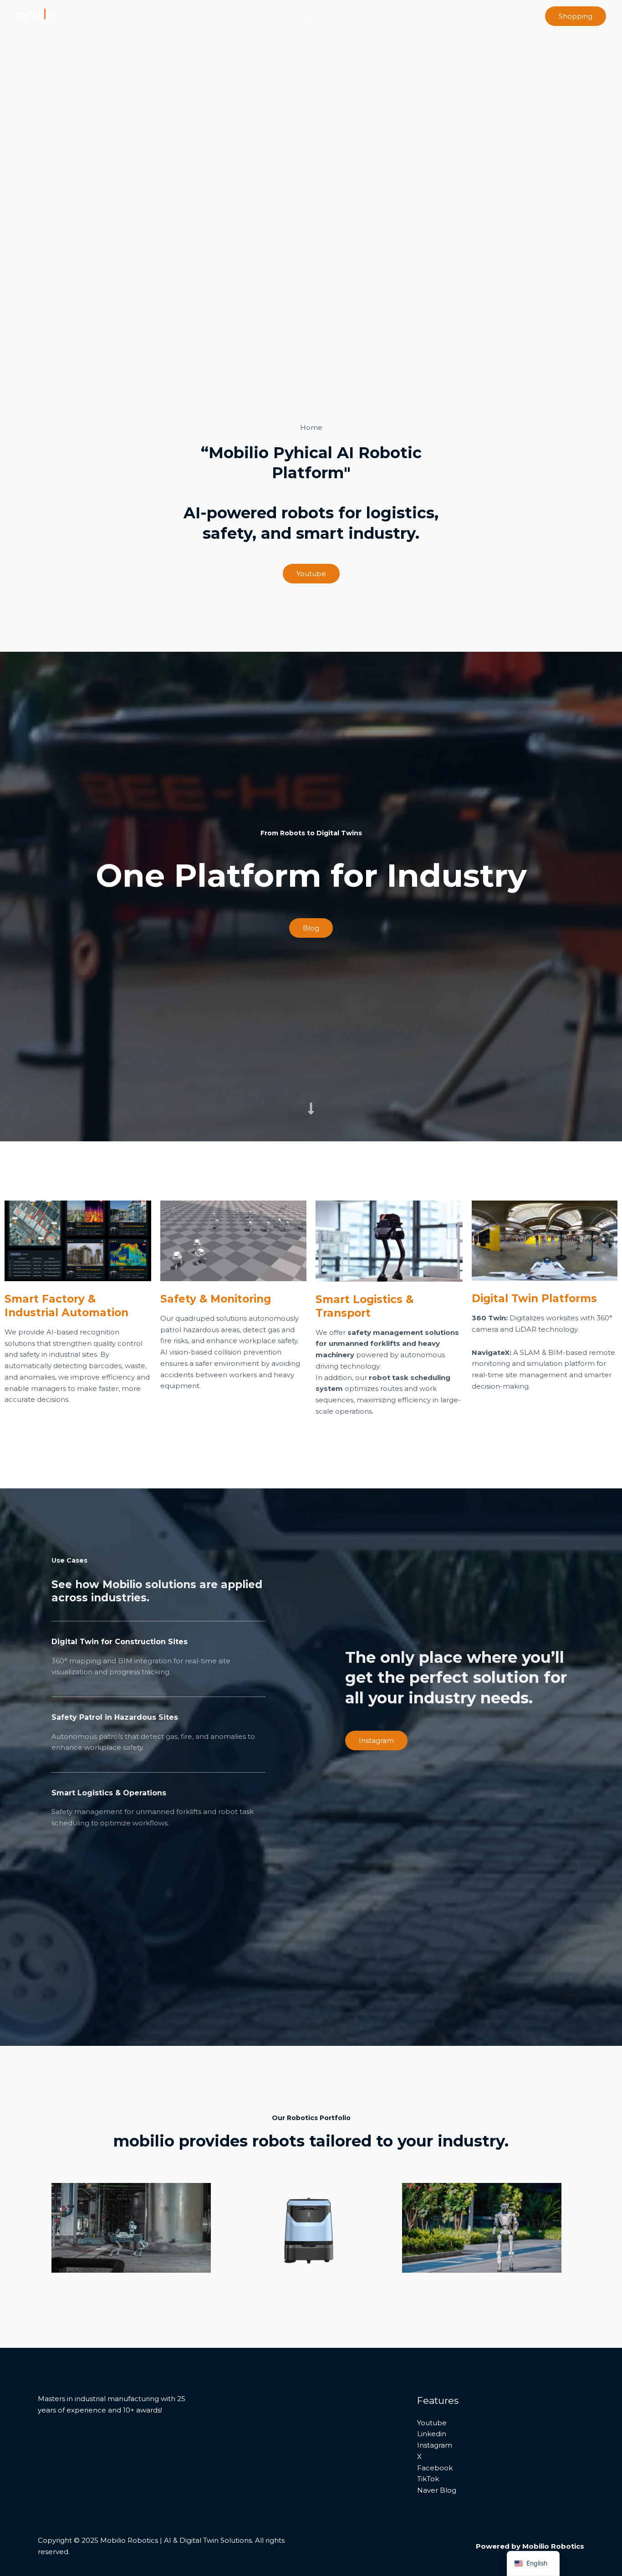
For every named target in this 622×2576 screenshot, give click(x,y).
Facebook (435, 2468)
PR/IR (478, 16)
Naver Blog (437, 2490)
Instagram (435, 2445)
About (348, 16)
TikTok (428, 2479)
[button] (450, 16)
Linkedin (432, 2434)
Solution (387, 16)
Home (312, 16)
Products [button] (430, 16)
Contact (515, 16)
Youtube (432, 2423)
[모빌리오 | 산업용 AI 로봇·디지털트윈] (36, 15)
